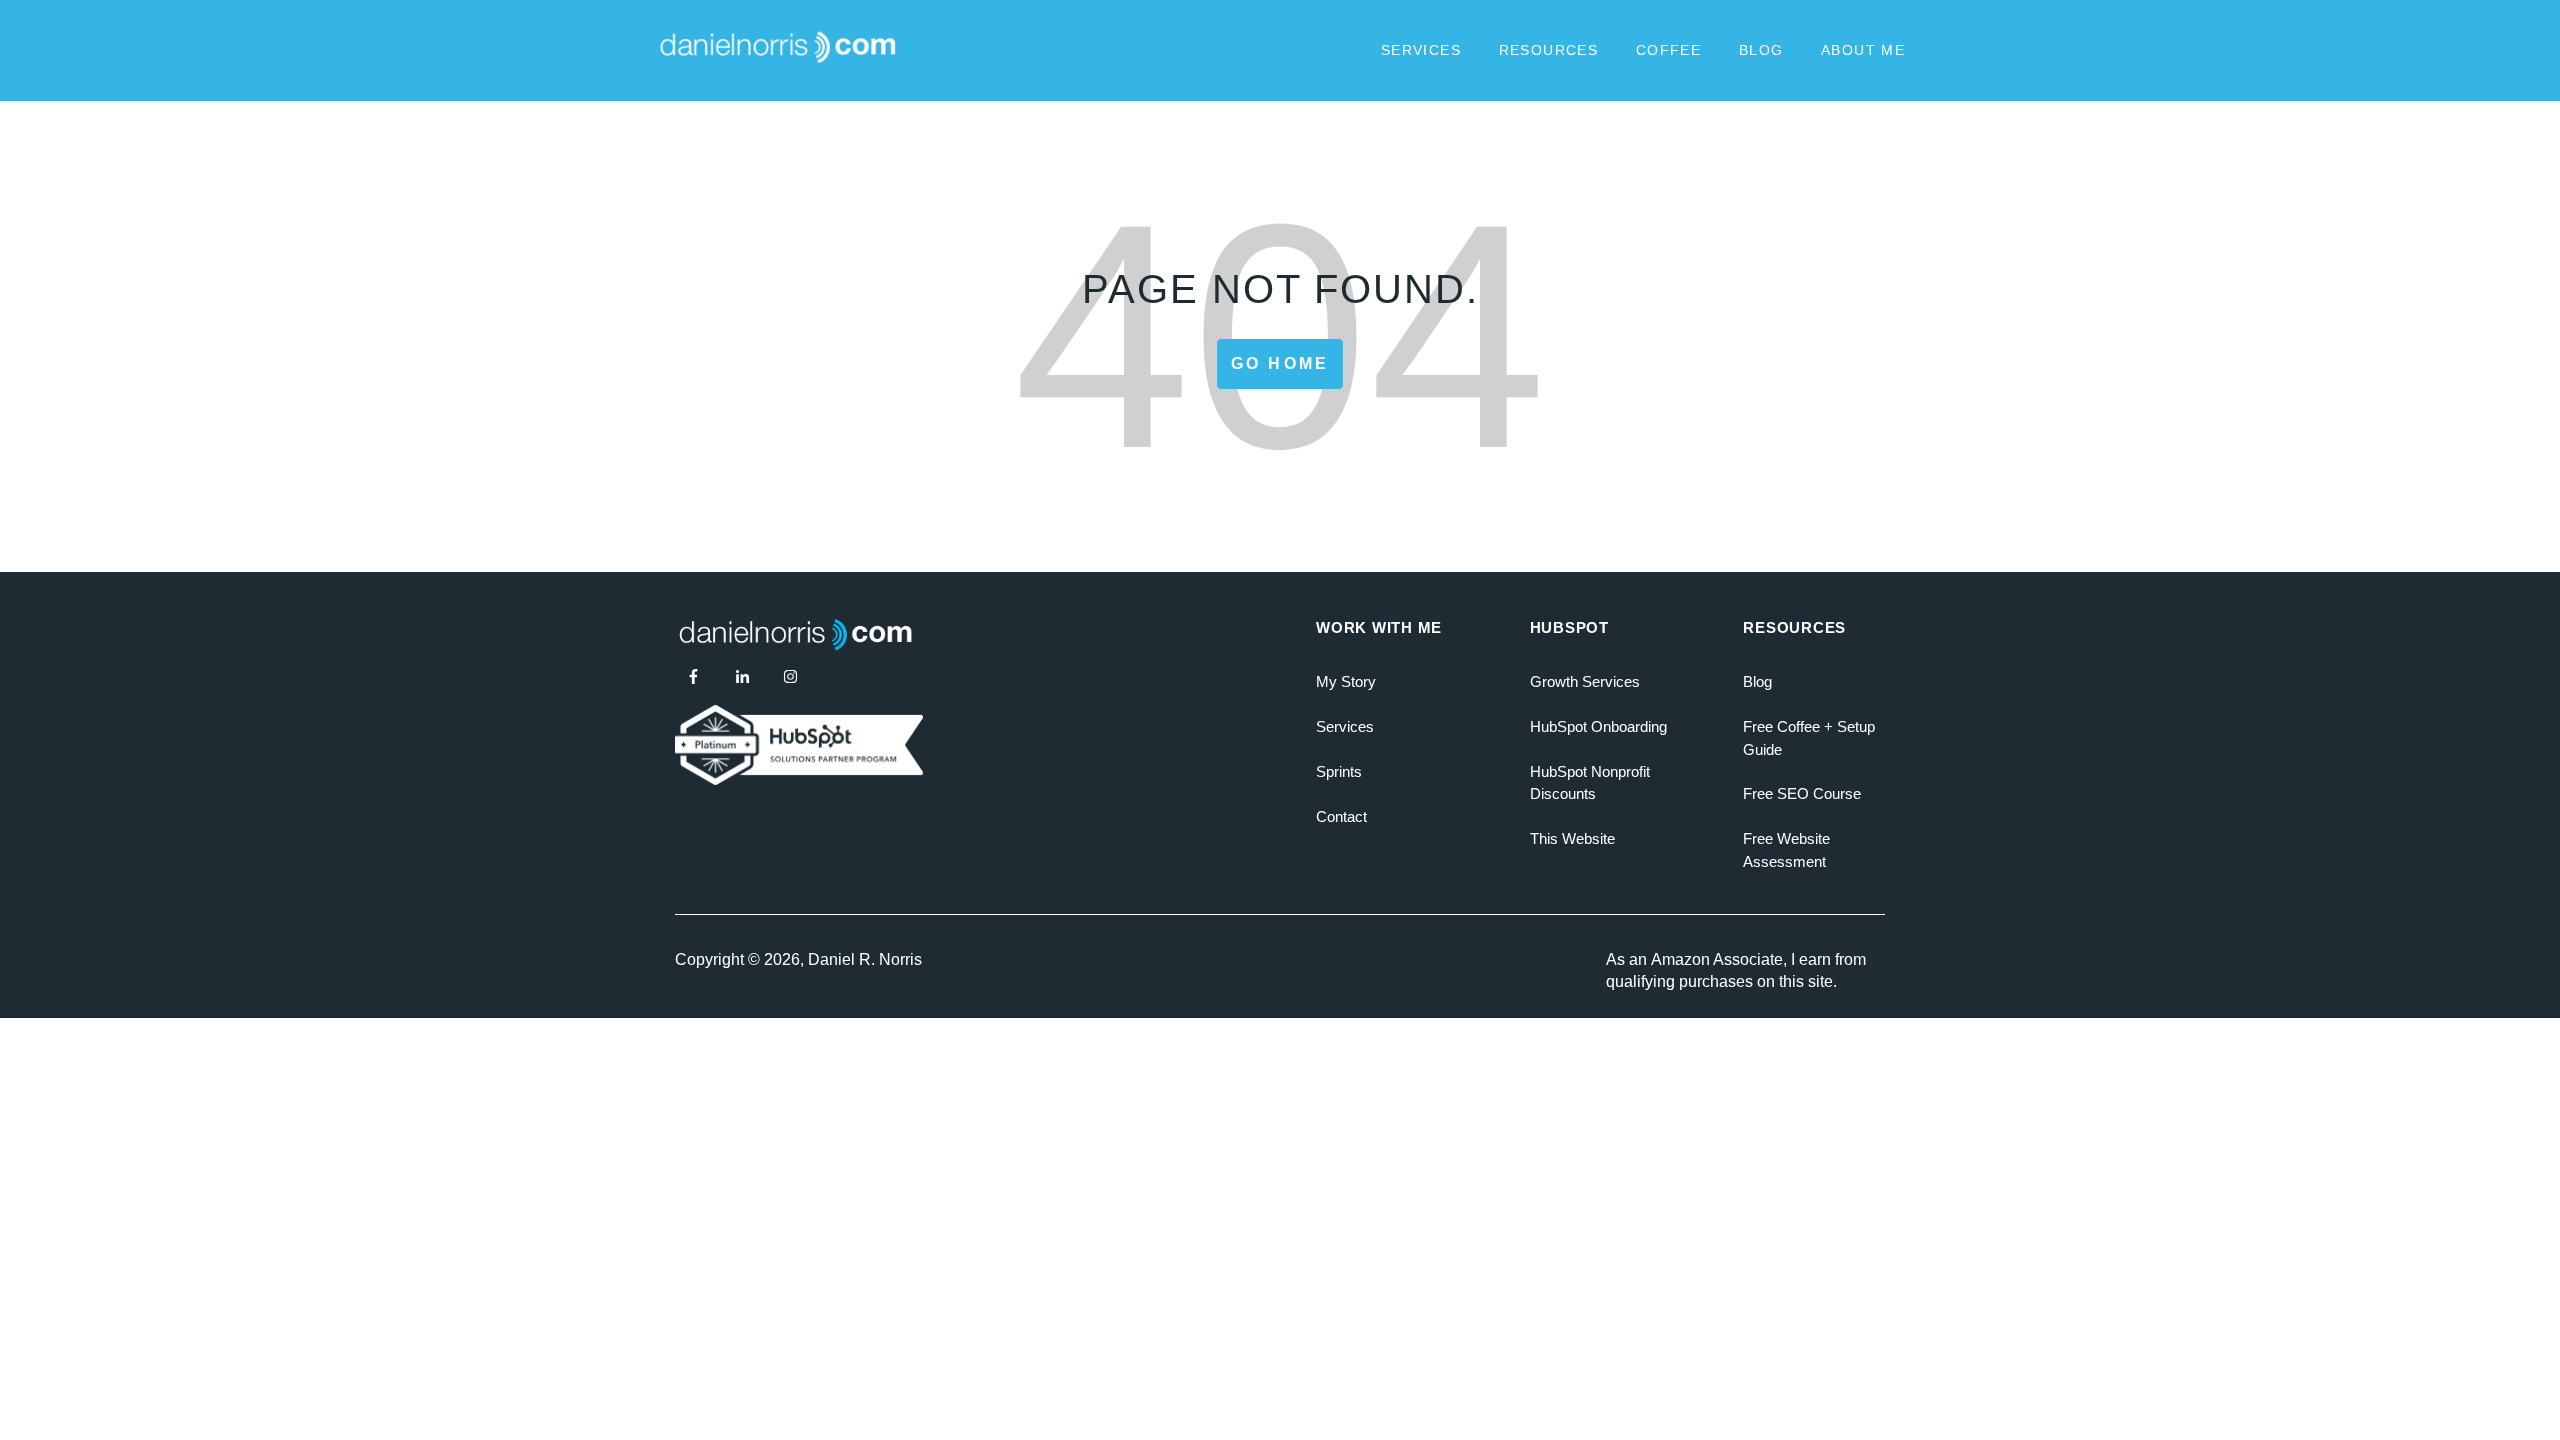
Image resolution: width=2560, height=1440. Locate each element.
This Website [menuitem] (1572, 838)
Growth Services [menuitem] (1585, 681)
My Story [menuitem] (1346, 681)
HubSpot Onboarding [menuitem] (1598, 726)
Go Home (1280, 363)
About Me (1863, 50)
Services (1421, 50)
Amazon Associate (1717, 959)
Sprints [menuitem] (1339, 771)
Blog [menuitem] (1757, 681)
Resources (1549, 50)
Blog (1761, 50)
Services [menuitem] (1345, 726)
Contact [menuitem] (1341, 816)
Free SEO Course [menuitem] (1802, 793)
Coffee (1668, 50)
